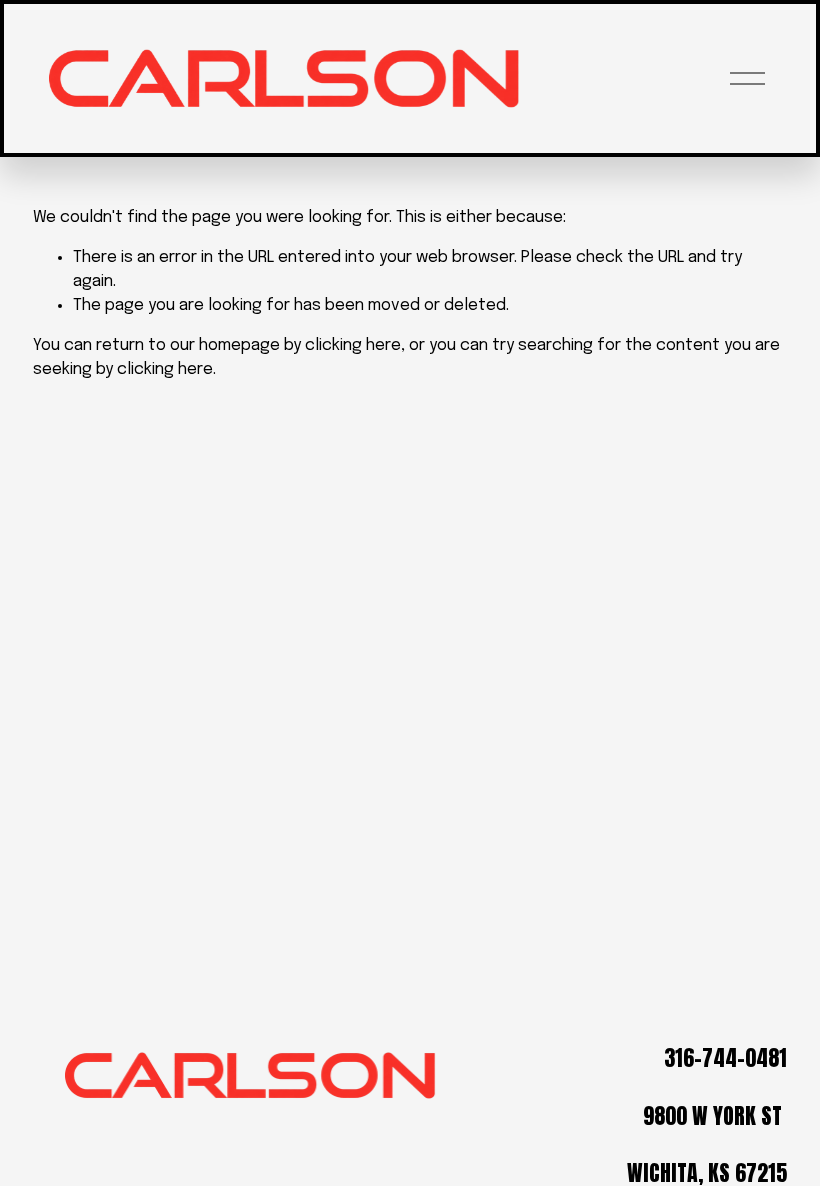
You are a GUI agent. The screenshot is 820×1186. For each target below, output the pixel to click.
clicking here (353, 345)
